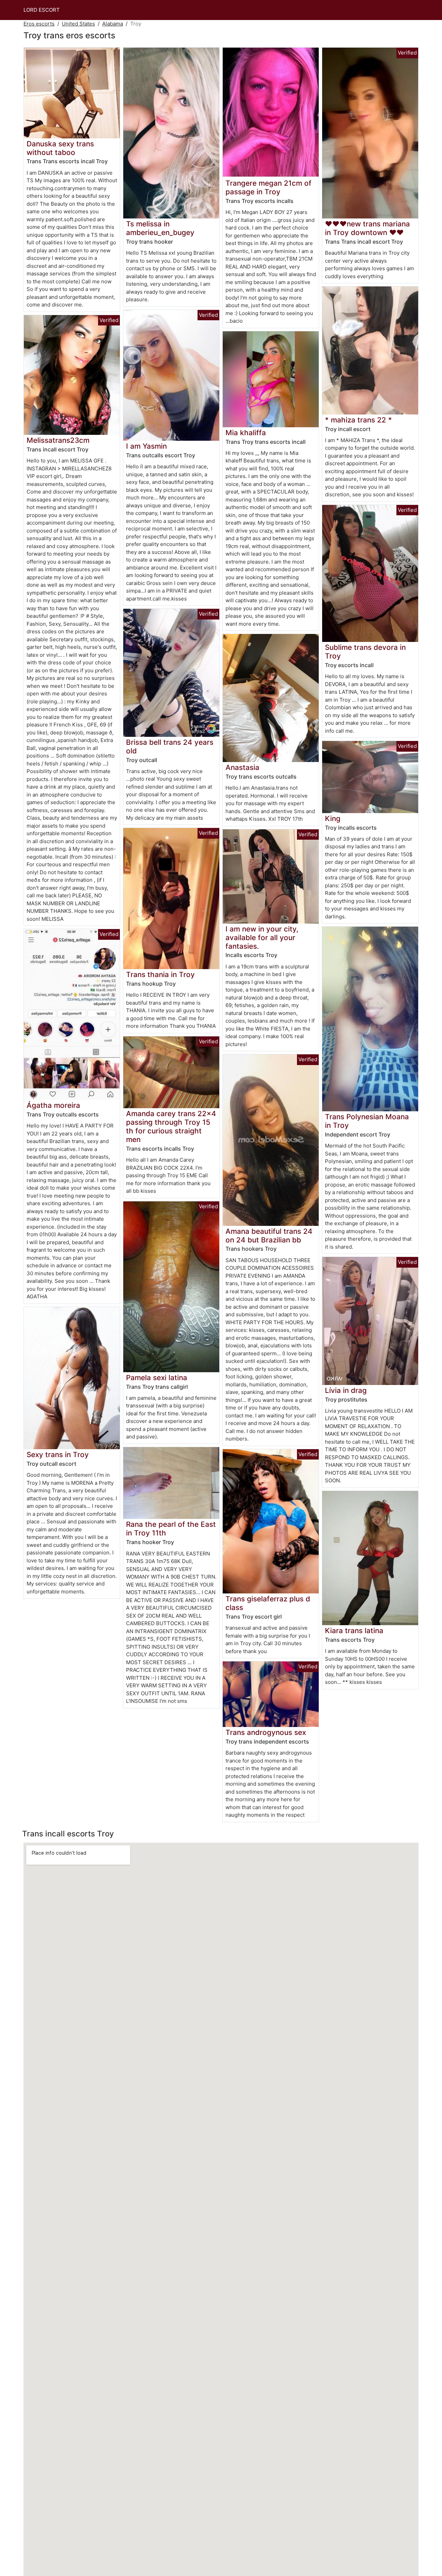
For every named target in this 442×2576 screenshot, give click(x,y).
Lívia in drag (346, 1390)
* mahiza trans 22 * (358, 420)
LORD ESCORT (42, 10)
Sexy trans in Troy (58, 1455)
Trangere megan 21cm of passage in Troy (268, 187)
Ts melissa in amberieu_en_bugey (160, 228)
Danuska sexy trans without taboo (60, 148)
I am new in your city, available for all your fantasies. (262, 938)
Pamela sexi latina (157, 1378)
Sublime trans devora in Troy (365, 652)
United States (78, 24)
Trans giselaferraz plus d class (268, 1603)
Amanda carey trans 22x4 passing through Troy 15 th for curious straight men (171, 1126)
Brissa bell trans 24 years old (170, 747)
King (333, 818)
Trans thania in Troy (160, 974)
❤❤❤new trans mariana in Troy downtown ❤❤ (367, 228)
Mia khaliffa (246, 433)
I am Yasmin (146, 446)
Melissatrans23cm (58, 440)
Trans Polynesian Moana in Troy (367, 1121)
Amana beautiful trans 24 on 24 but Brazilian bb (269, 1236)
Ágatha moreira (53, 1105)
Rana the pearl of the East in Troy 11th (171, 1529)
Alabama (113, 24)
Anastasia (242, 767)
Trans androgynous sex (266, 1732)
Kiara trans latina (354, 1631)
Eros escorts (39, 24)
